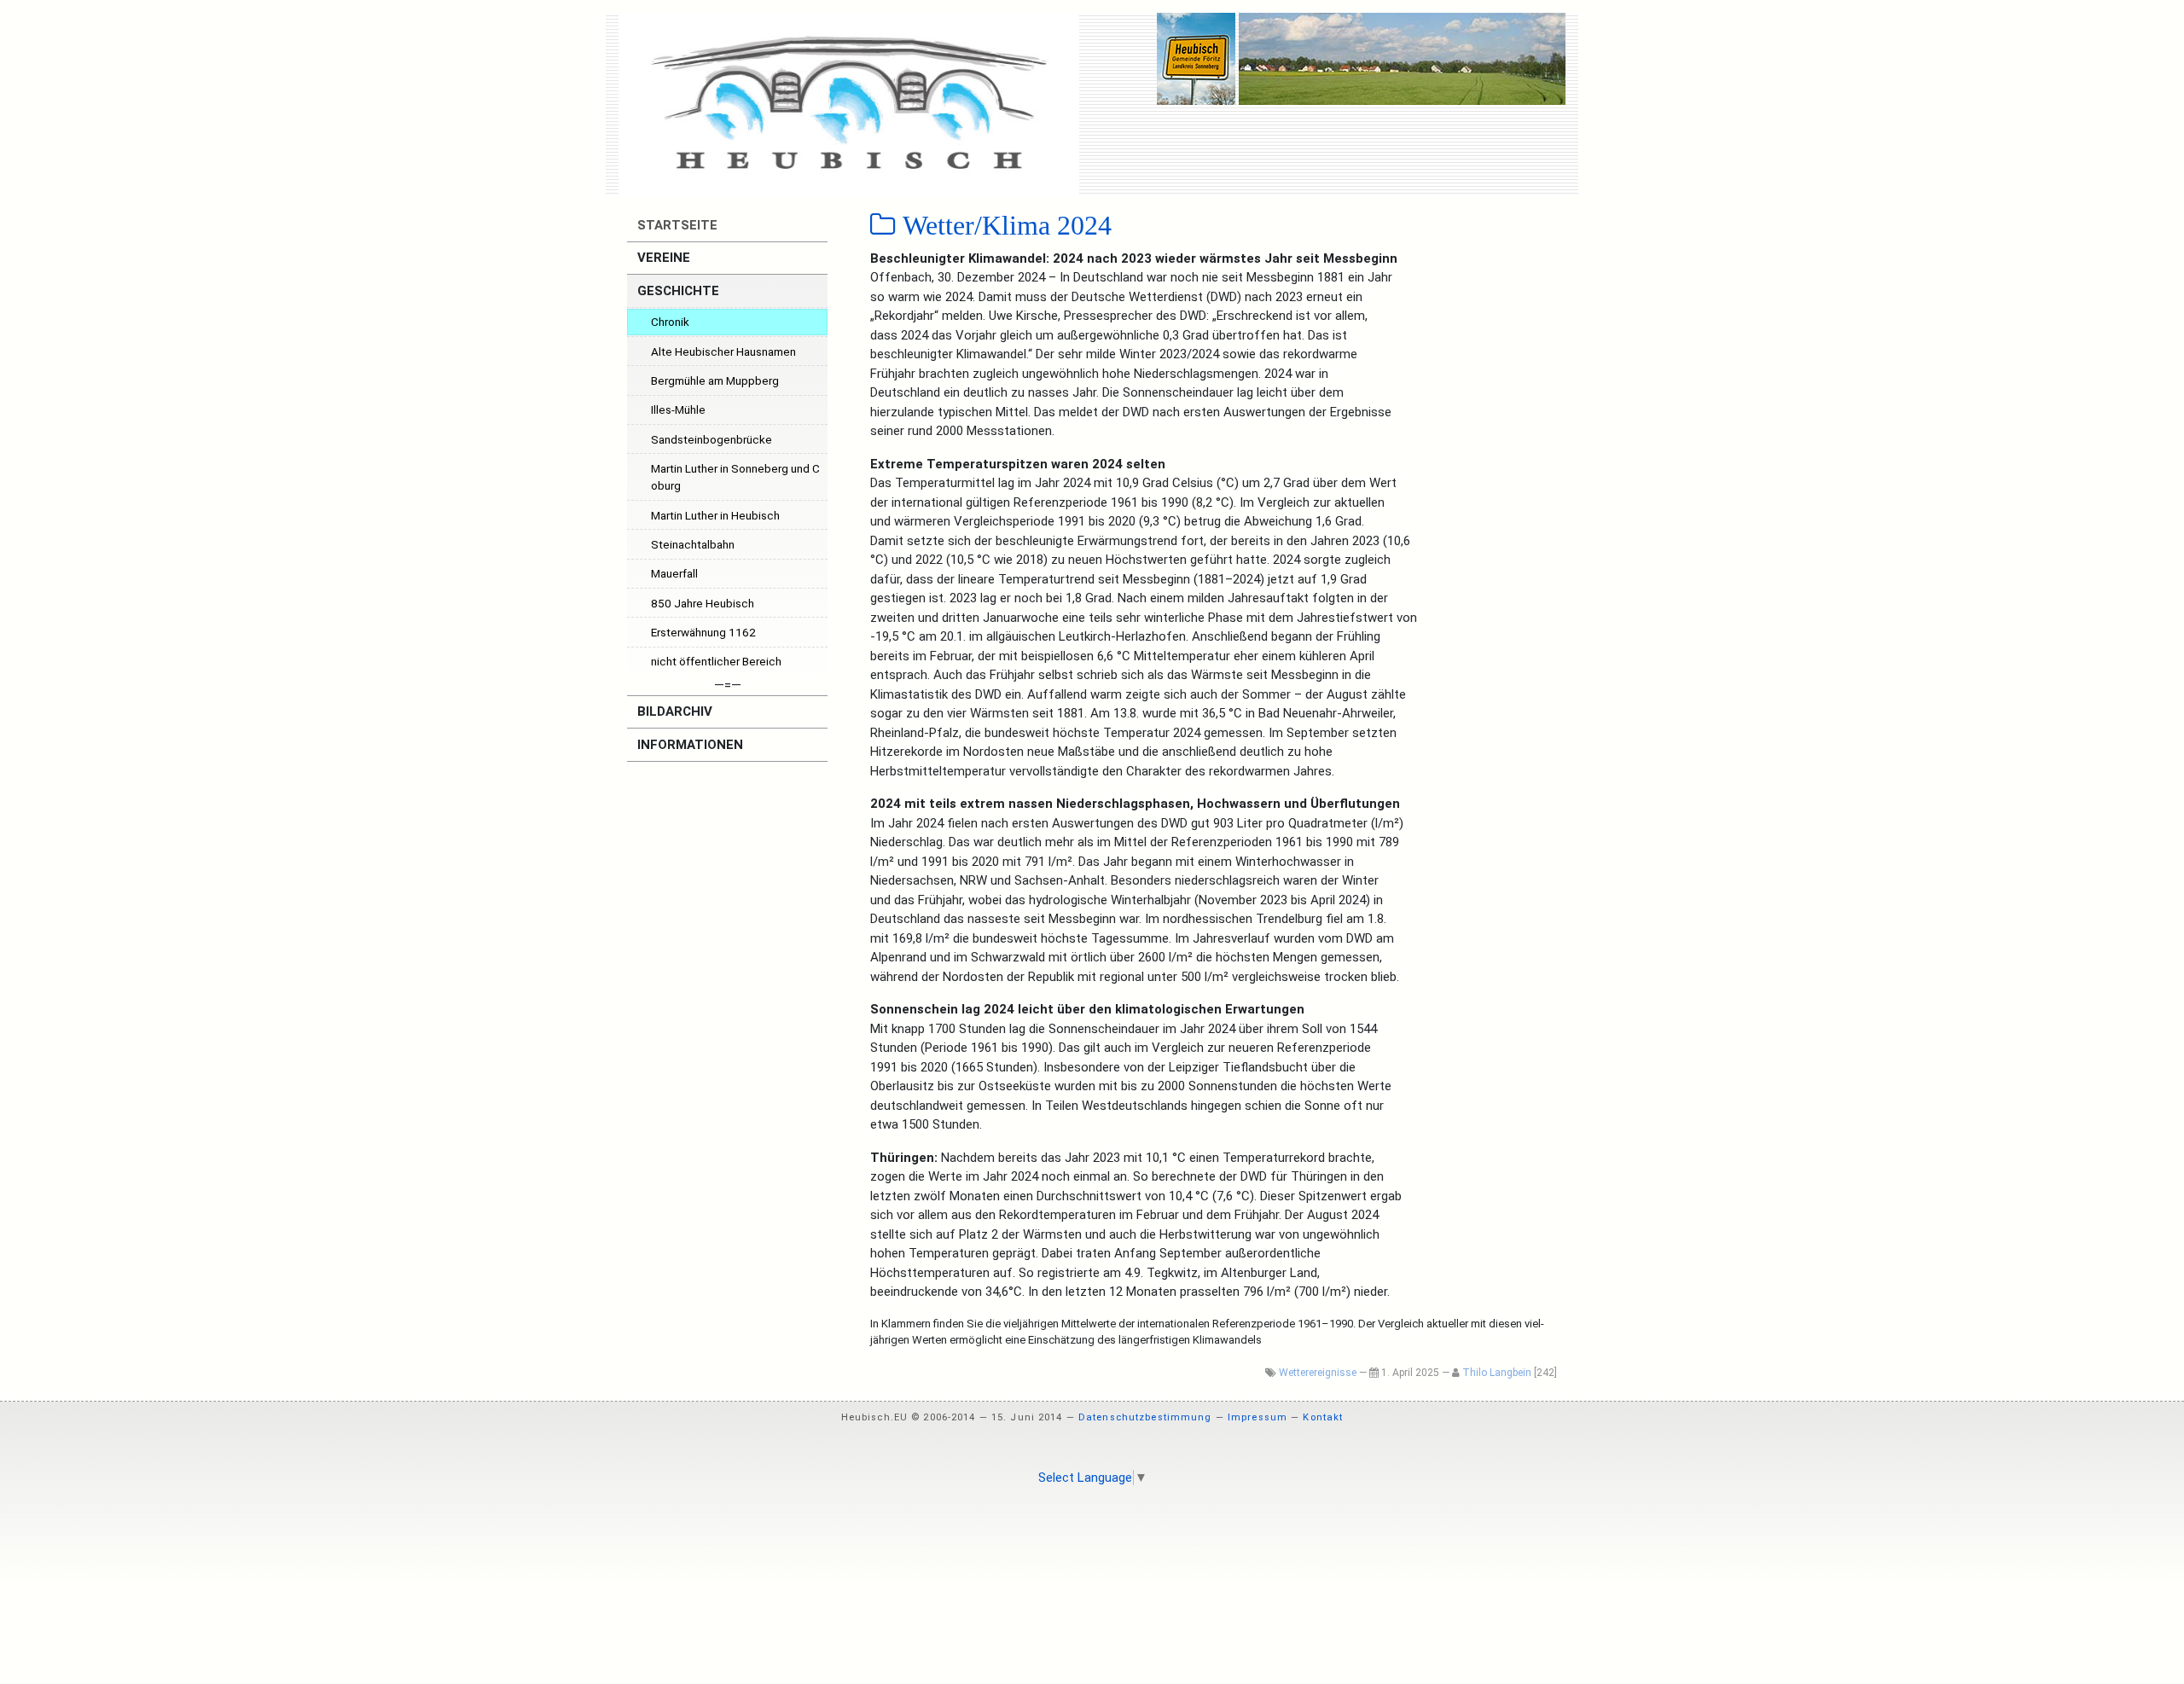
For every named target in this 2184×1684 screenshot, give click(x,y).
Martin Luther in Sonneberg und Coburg (735, 477)
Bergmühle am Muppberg (715, 380)
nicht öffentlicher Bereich (716, 661)
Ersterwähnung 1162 (703, 632)
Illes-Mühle (678, 409)
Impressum (1258, 1417)
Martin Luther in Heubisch (715, 515)
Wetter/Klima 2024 (1004, 225)
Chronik (670, 322)
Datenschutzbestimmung (1145, 1417)
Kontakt (1323, 1417)
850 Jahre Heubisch (703, 603)
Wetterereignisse (1318, 1373)
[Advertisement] (1092, 1545)
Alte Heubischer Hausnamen (723, 351)
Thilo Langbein (1497, 1373)
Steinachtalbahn (693, 544)
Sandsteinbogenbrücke (712, 439)
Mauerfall (674, 573)
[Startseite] (849, 104)
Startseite (676, 225)
